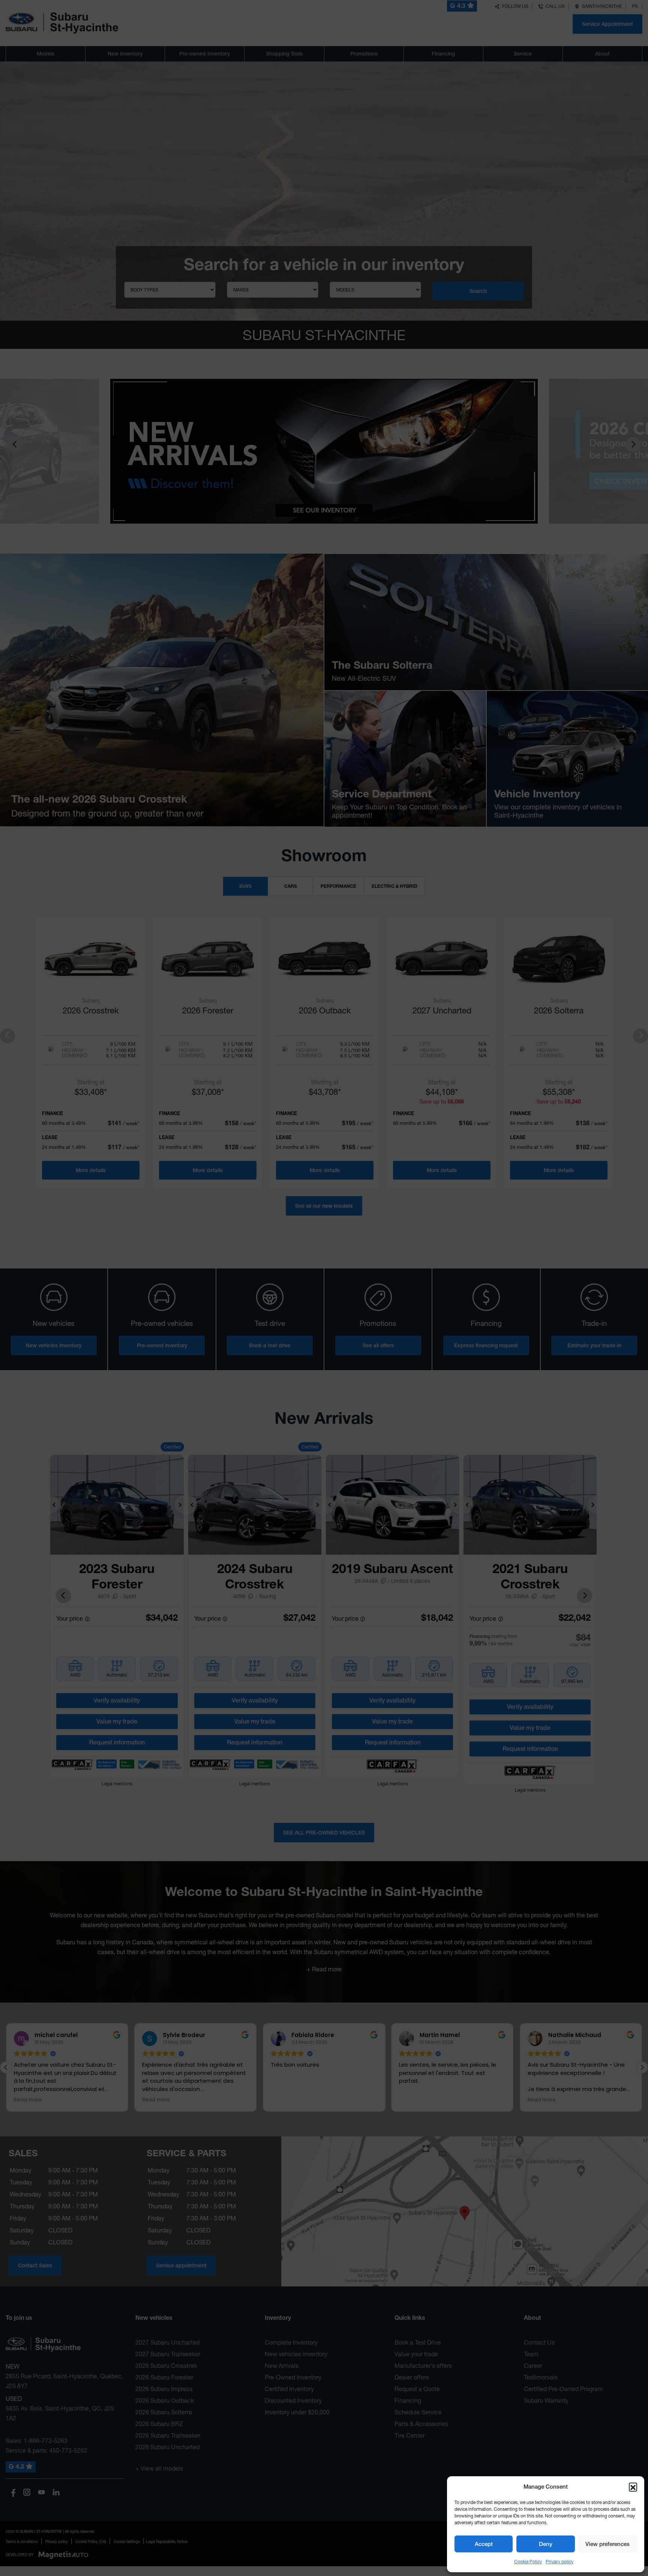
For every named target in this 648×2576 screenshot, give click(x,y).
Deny (546, 2544)
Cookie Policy (528, 2562)
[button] (633, 2487)
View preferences (607, 2544)
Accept (484, 2544)
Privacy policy (559, 2562)
